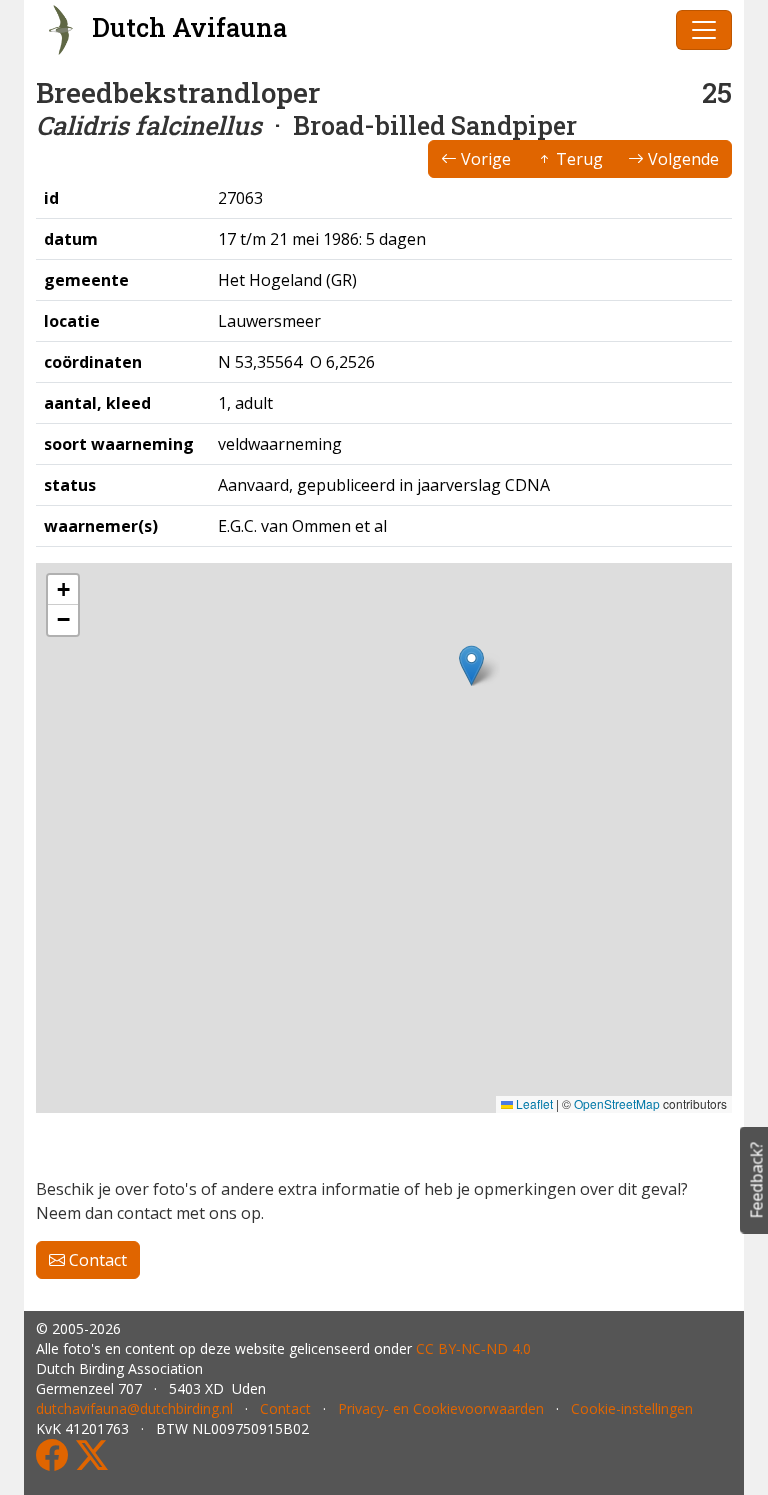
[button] (471, 665)
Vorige (484, 159)
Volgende (681, 159)
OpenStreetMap (617, 1103)
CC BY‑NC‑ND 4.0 (473, 1348)
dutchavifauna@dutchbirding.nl (134, 1408)
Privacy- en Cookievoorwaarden (441, 1408)
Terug (577, 159)
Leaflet (533, 1103)
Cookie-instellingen (632, 1408)
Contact (96, 1260)
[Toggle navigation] (704, 30)
